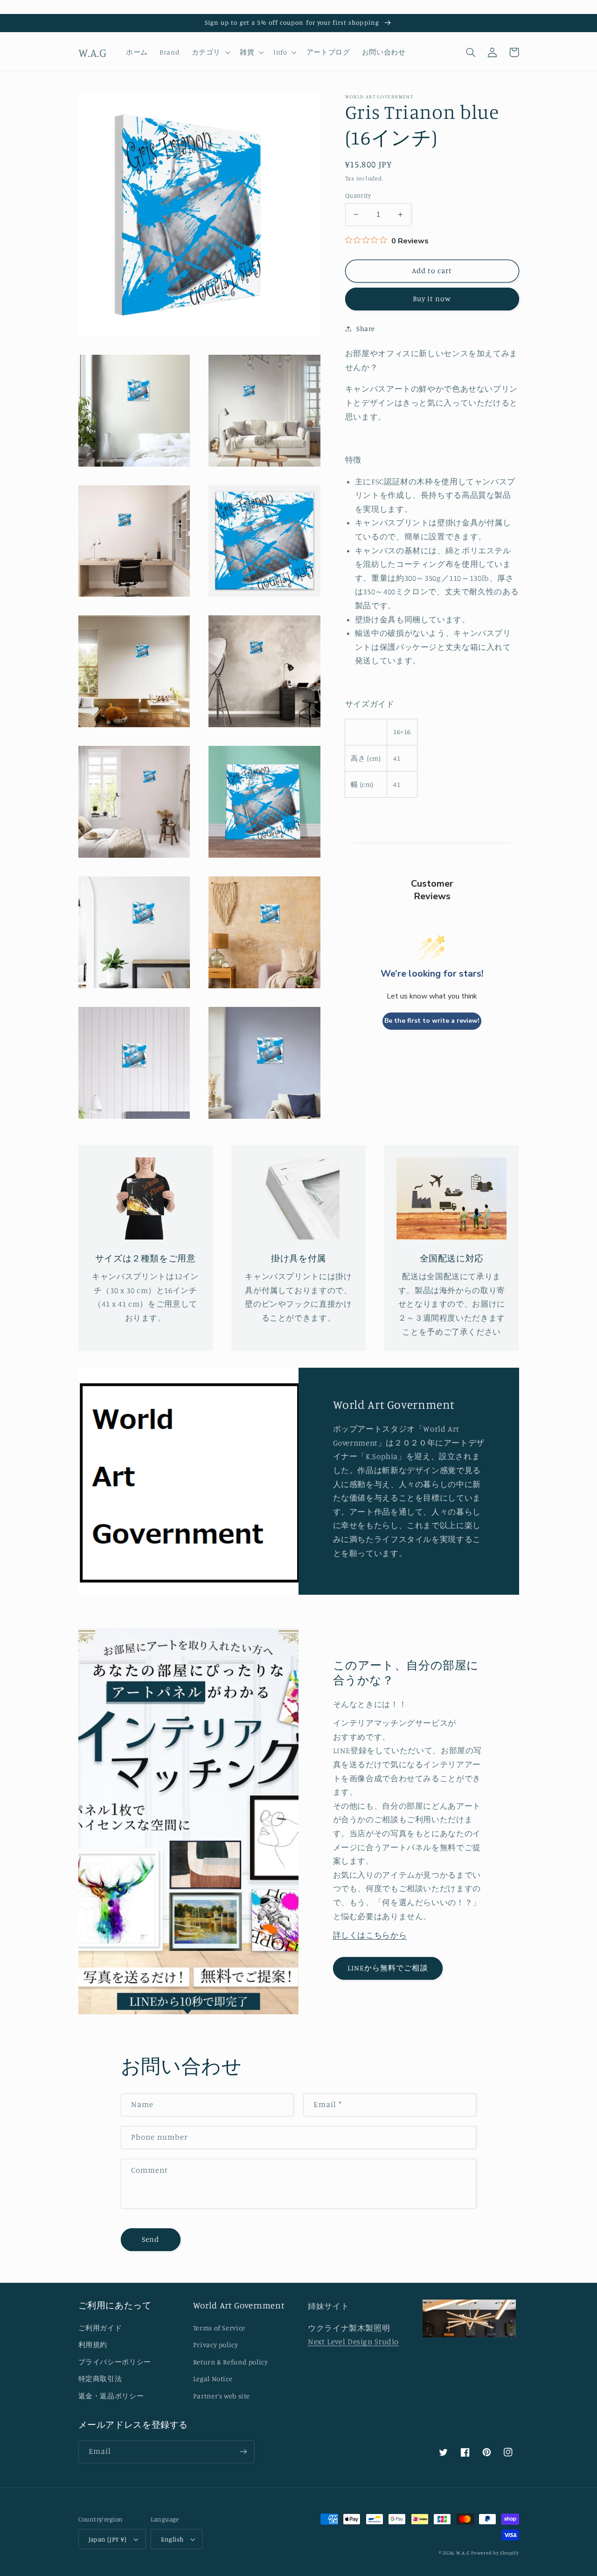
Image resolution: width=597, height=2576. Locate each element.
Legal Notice (213, 2379)
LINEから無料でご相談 (388, 1968)
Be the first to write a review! (432, 1021)
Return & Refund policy (231, 2362)
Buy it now (432, 299)
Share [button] (366, 328)
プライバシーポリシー (115, 2362)
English (172, 2539)
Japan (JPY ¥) (108, 2539)
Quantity (358, 195)
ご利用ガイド (100, 2328)
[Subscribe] (243, 2452)
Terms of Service (219, 2328)
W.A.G (463, 2553)
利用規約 (93, 2345)
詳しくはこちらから (370, 1935)
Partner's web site (222, 2396)
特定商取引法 (100, 2379)
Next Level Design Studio (353, 2342)
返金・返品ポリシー (111, 2396)
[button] (210, 52)
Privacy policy (216, 2345)
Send (150, 2239)
